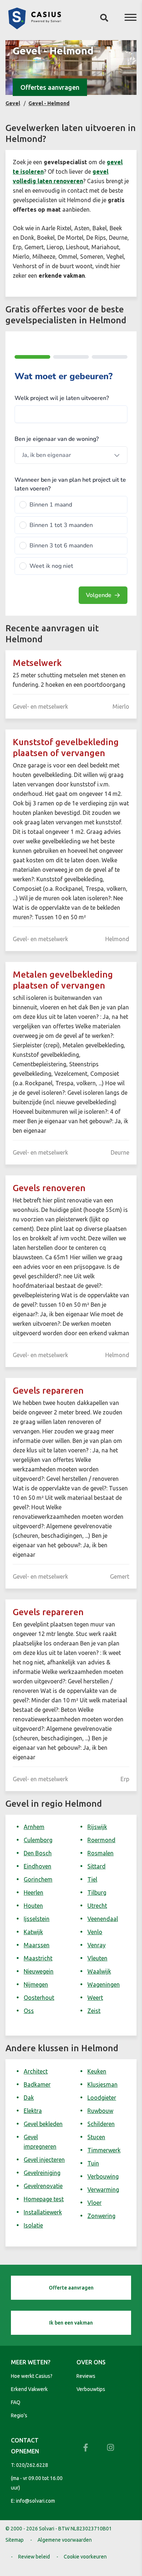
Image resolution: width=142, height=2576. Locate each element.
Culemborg (38, 1840)
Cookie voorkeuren (85, 2557)
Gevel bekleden (43, 2124)
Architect (36, 2071)
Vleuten (97, 1958)
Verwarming (103, 2190)
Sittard (96, 1866)
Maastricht (38, 1958)
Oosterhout (39, 1998)
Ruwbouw (100, 2111)
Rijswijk (97, 1827)
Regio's (19, 2415)
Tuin (93, 2163)
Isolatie (33, 2225)
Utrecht (97, 1906)
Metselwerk (37, 663)
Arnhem (34, 1827)
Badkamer (37, 2084)
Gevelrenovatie (43, 2186)
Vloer (94, 2203)
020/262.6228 (32, 2465)
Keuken (97, 2071)
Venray (96, 1945)
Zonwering (101, 2216)
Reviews (86, 2376)
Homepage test (44, 2199)
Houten (33, 1906)
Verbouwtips (91, 2389)
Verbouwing (103, 2176)
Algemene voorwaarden (65, 2540)
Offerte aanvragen (71, 2288)
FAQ (16, 2402)
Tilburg (97, 1892)
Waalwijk (99, 1971)
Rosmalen (100, 1853)
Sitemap (15, 2540)
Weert (95, 1998)
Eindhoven (38, 1866)
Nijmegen (36, 1984)
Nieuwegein (39, 1971)
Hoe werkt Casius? (32, 2376)
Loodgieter (102, 2098)
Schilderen (101, 2124)
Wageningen (104, 1984)
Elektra (33, 2111)
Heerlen (33, 1892)
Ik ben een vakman (71, 2323)
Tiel (92, 1879)
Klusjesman (102, 2084)
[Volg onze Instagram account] (110, 2448)
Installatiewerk (43, 2212)
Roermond (101, 1840)
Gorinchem (38, 1879)
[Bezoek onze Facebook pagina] (86, 2448)
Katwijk (33, 1932)
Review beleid (34, 2557)
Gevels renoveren (49, 1188)
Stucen (96, 2137)
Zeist (94, 2011)
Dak (29, 2098)
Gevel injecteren (44, 2160)
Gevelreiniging (42, 2173)
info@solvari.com (35, 2501)
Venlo (95, 1932)
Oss (29, 2011)
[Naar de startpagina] (35, 27)
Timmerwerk (104, 2150)
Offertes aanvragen (50, 87)
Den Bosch (38, 1853)
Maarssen (37, 1945)
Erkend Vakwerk (29, 2389)
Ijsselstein (37, 1919)
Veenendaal (103, 1919)
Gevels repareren (48, 1391)
